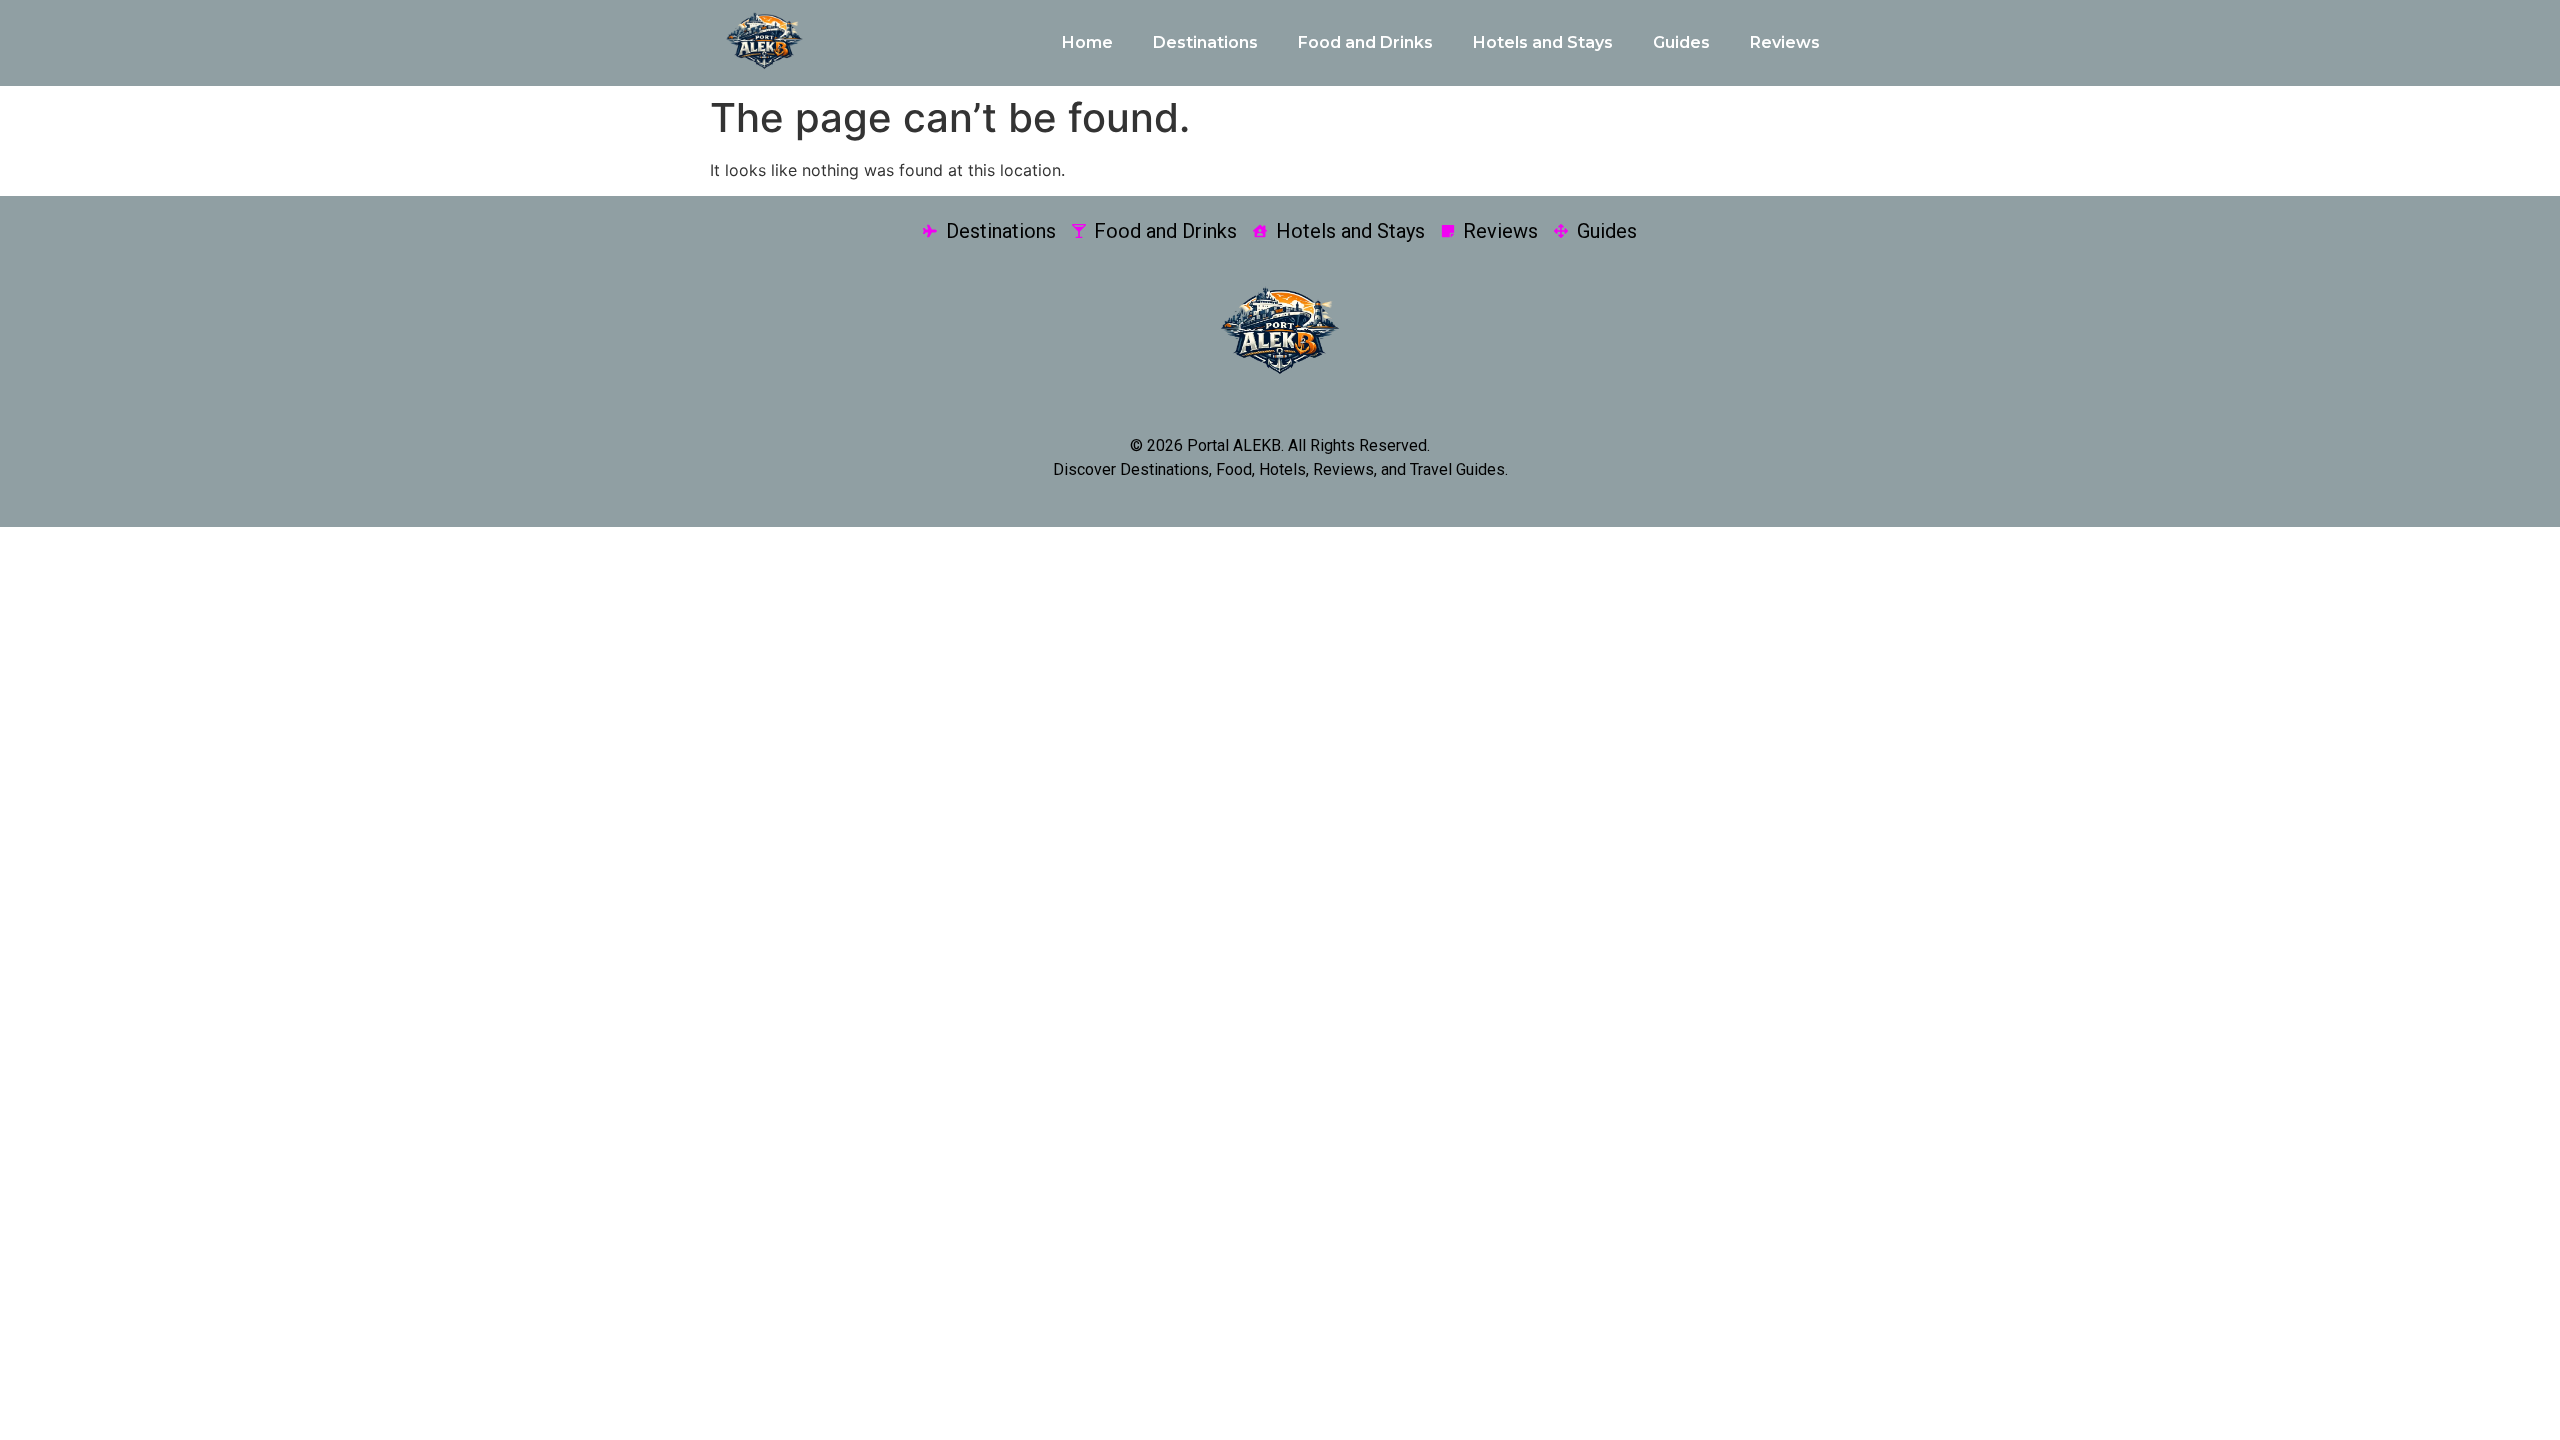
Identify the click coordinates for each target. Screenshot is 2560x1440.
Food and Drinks (1365, 42)
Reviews (1785, 42)
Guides (1681, 42)
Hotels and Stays (1543, 42)
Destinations (1205, 42)
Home (1087, 42)
